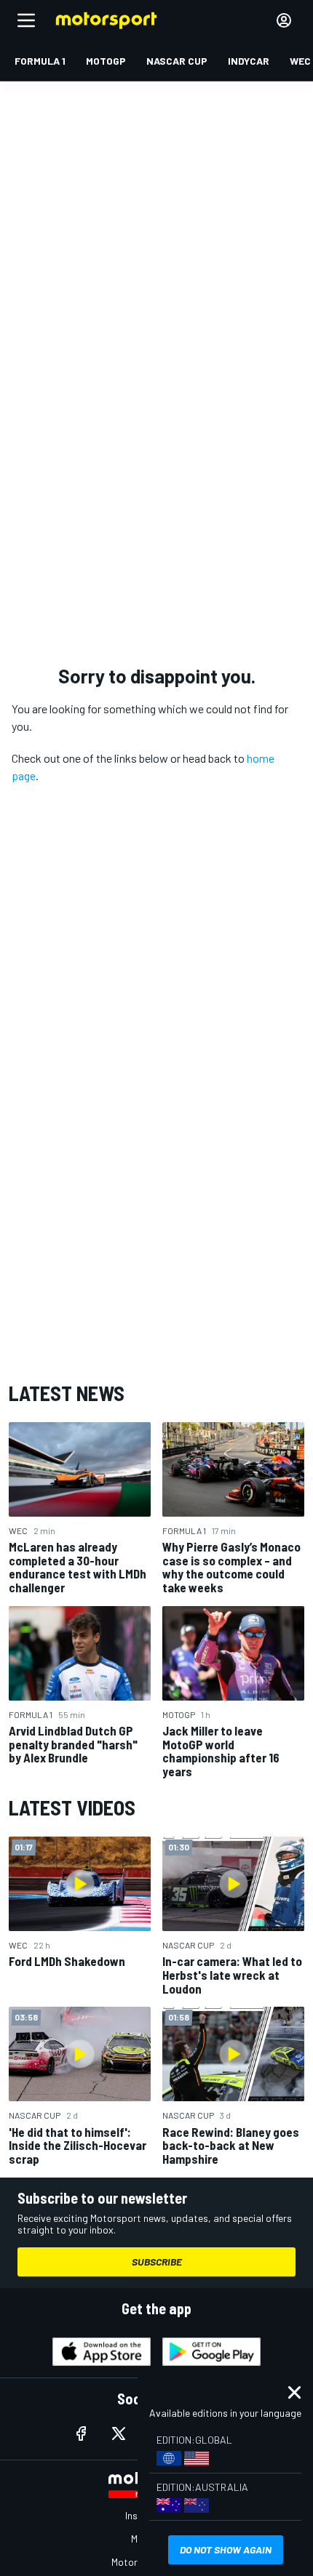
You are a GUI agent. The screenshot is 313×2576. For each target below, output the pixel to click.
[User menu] (284, 20)
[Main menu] (26, 20)
